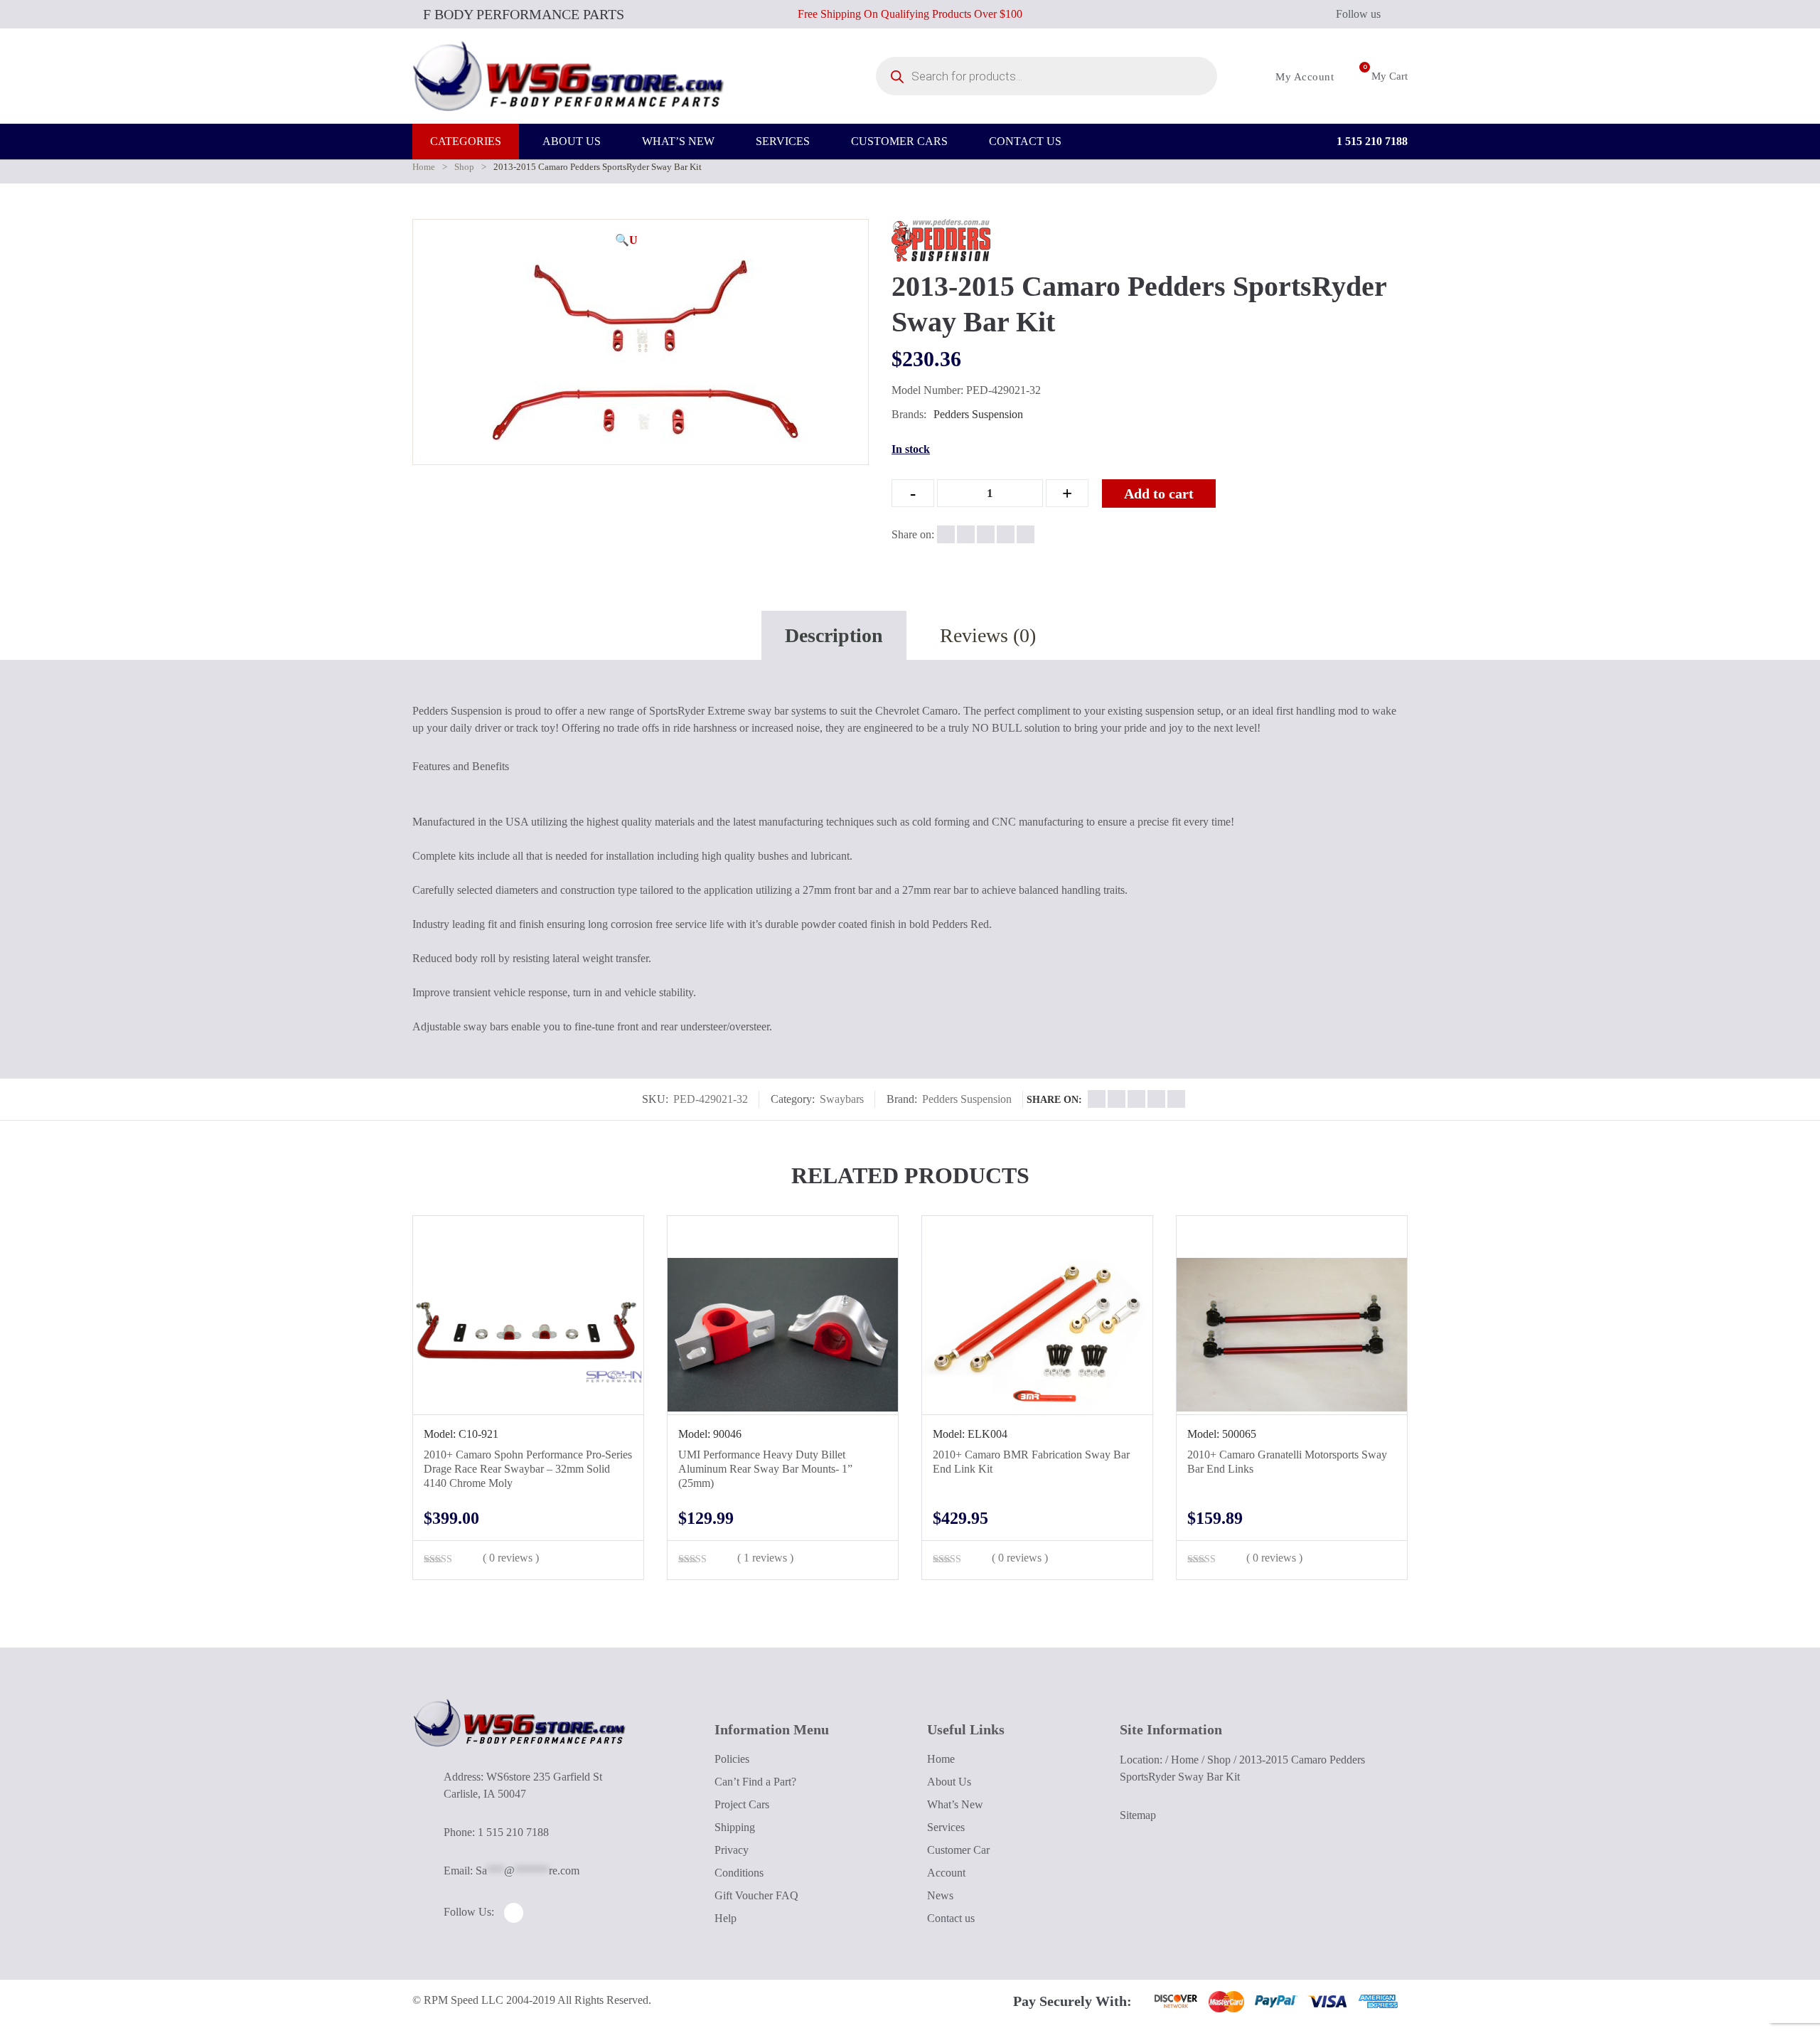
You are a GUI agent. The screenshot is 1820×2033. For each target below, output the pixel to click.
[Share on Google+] (986, 534)
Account (946, 1873)
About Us (949, 1782)
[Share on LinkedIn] (1006, 534)
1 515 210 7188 (1371, 141)
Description (834, 635)
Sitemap (1138, 1815)
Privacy (732, 1850)
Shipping (735, 1827)
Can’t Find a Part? (755, 1782)
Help (726, 1918)
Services (946, 1827)
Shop (464, 167)
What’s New (955, 1804)
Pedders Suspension (978, 414)
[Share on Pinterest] (1026, 534)
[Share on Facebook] (946, 534)
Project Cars (742, 1804)
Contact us (951, 1918)
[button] (626, 240)
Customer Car (958, 1850)
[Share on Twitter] (966, 534)
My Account (1303, 77)
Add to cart (1159, 493)
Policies (732, 1759)
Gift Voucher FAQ (756, 1895)
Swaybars (842, 1099)
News (940, 1895)
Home (424, 167)
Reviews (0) (988, 635)
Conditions (739, 1873)
